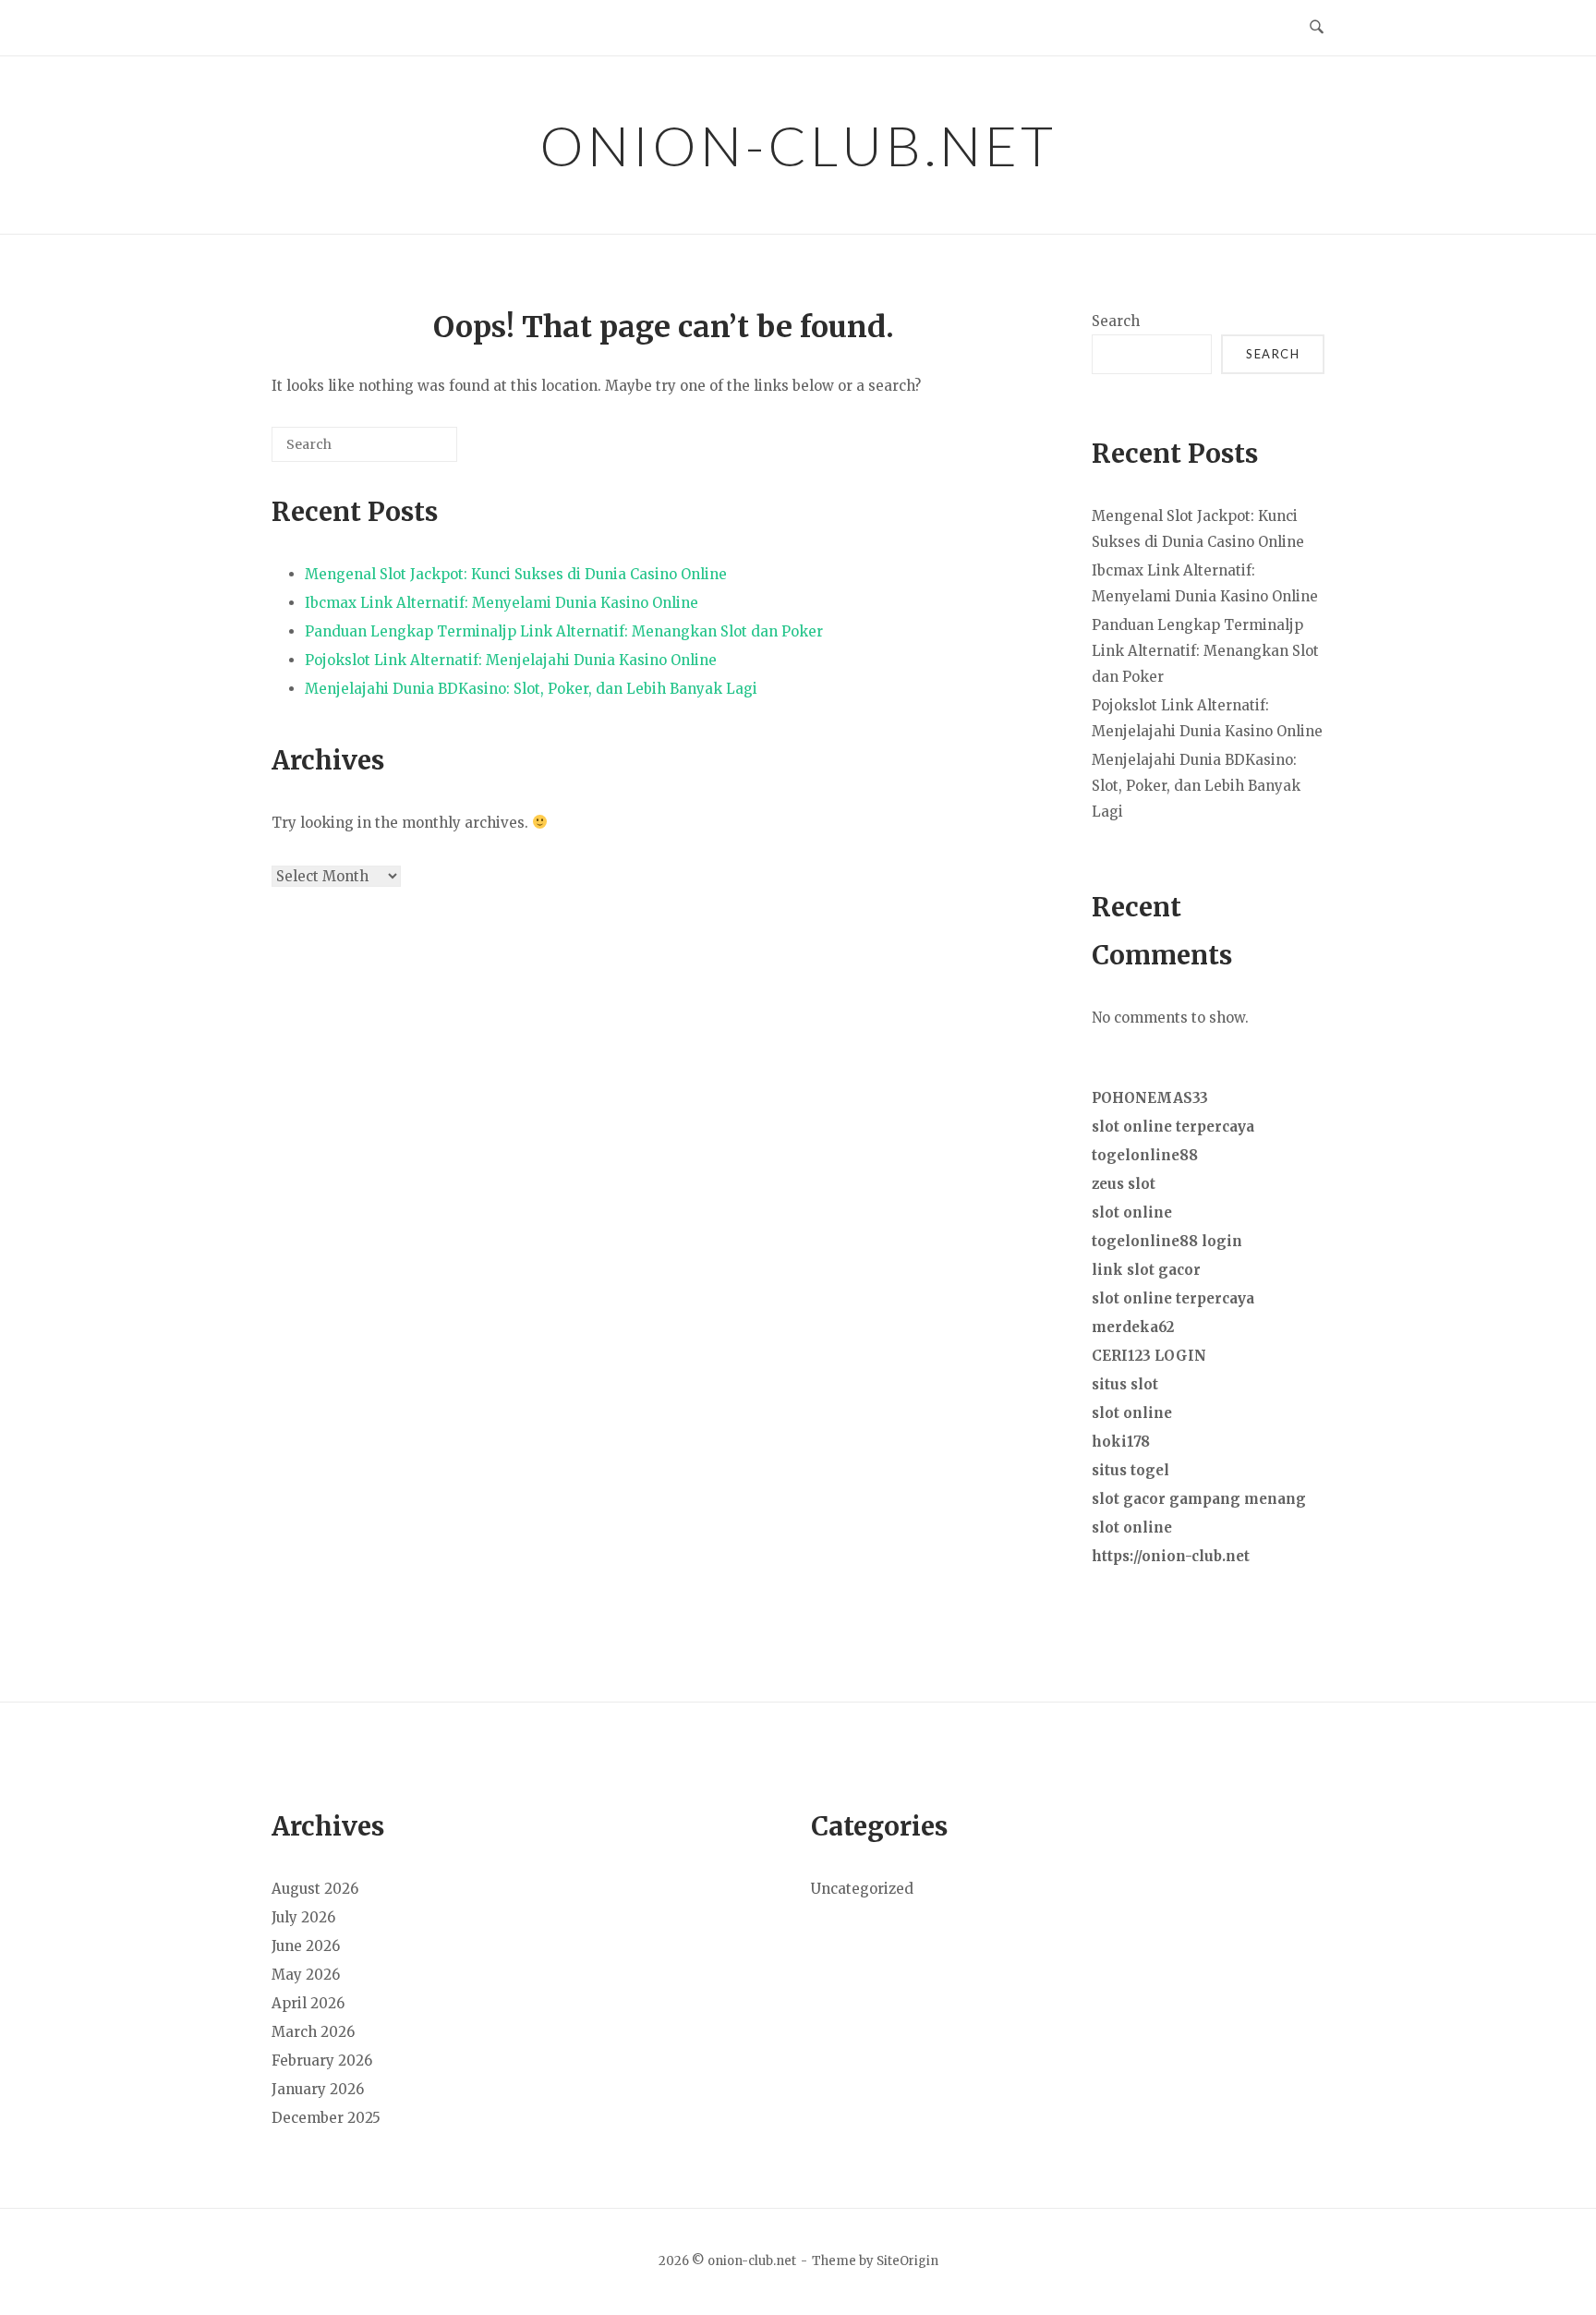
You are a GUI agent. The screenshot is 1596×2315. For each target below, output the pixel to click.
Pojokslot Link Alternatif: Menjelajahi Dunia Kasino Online (511, 660)
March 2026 (313, 2032)
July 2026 (303, 1917)
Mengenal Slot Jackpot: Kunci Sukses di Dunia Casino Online (516, 574)
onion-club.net (798, 145)
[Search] (416, 451)
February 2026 (322, 2060)
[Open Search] (1317, 28)
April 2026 (308, 2003)
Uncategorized (862, 1889)
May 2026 (306, 1975)
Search (1116, 321)
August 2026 (315, 1889)
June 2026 (306, 1946)
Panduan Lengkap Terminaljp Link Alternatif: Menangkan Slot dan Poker (564, 631)
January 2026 (318, 2089)
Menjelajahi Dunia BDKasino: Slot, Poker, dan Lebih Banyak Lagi (531, 689)
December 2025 (326, 2118)
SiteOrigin (907, 2261)
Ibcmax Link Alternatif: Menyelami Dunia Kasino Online (502, 603)
